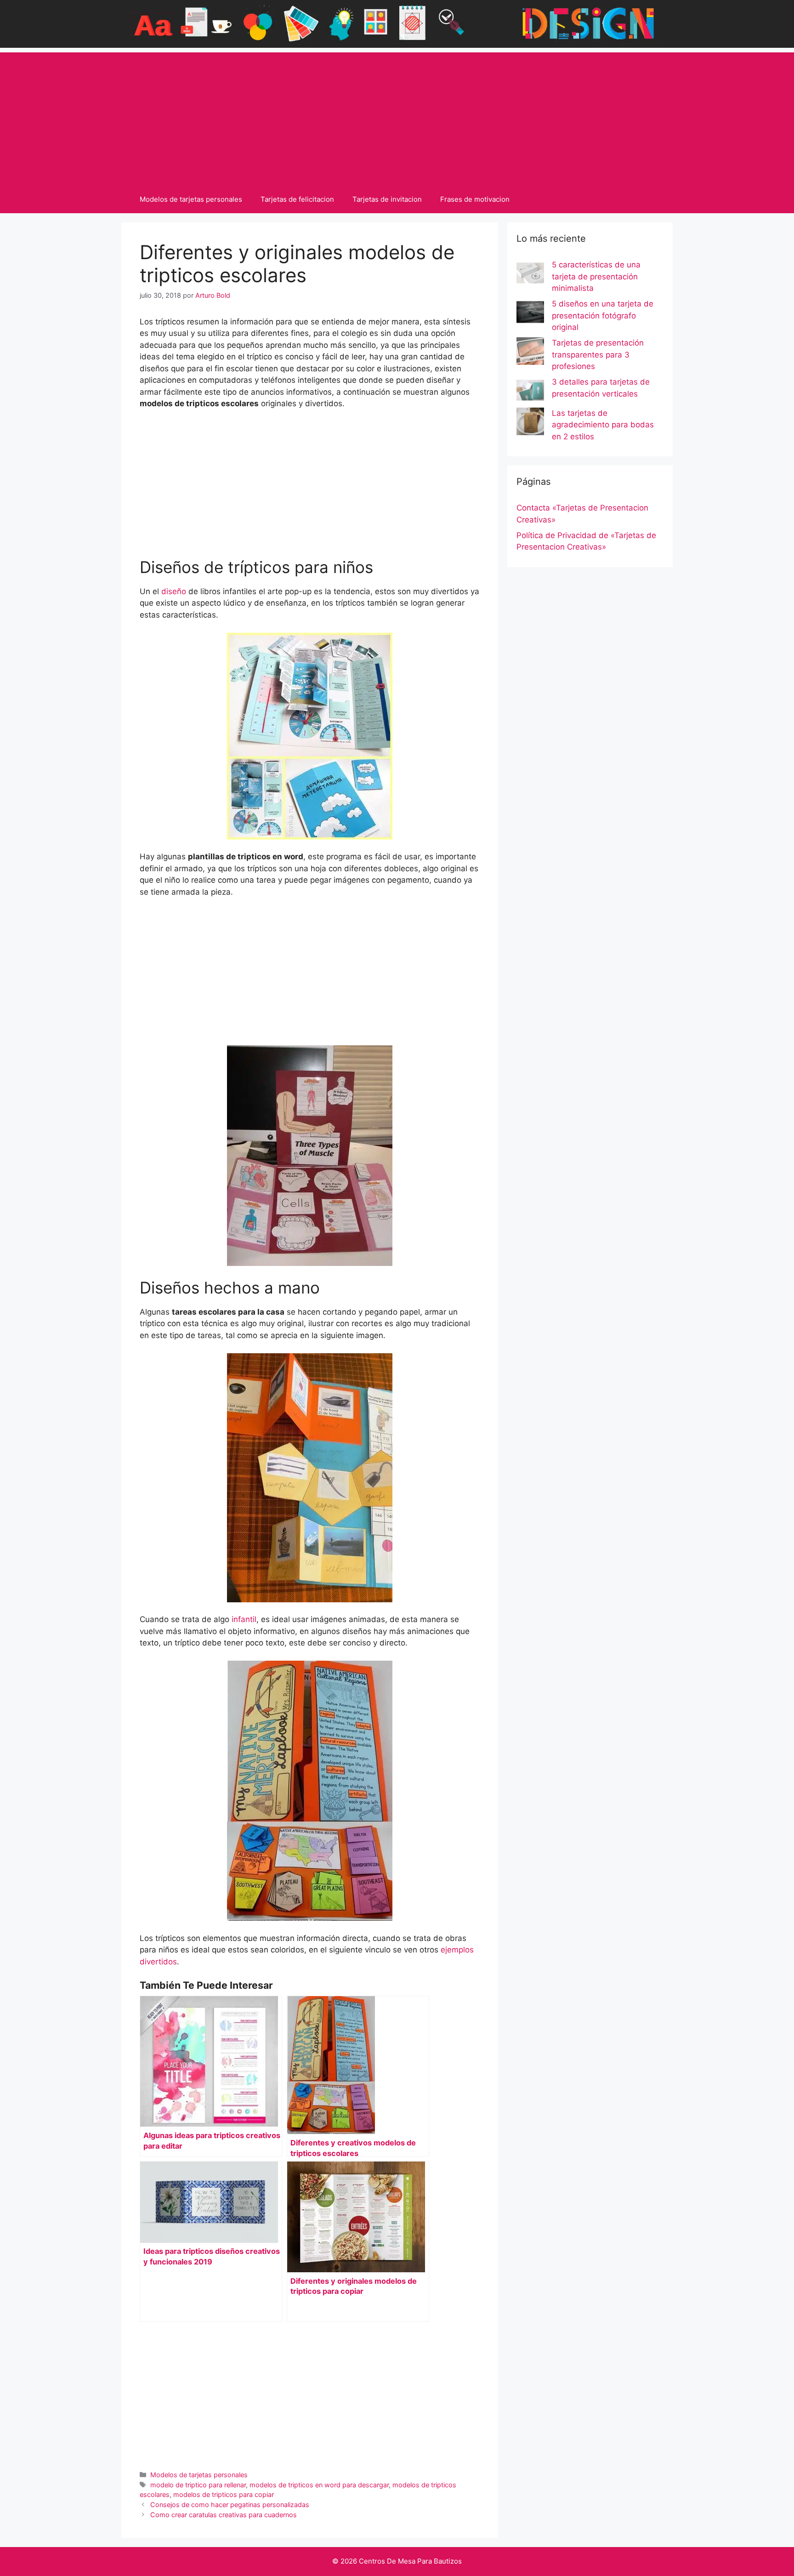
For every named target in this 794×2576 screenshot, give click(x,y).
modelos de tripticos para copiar (224, 2494)
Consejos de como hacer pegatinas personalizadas (230, 2505)
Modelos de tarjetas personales (191, 199)
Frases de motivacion (475, 199)
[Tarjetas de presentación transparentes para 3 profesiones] (530, 353)
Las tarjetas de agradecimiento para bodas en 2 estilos (603, 425)
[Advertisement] (397, 117)
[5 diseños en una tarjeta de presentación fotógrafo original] (530, 314)
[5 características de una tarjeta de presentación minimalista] (530, 275)
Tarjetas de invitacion (387, 199)
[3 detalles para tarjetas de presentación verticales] (530, 392)
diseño (174, 591)
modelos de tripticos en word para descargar (319, 2485)
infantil (244, 1619)
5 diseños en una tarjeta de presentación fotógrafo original (603, 315)
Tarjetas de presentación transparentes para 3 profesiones (598, 355)
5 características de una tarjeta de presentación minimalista (596, 276)
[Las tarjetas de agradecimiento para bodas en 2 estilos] (530, 423)
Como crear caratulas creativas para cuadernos (224, 2515)
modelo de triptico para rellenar (198, 2485)
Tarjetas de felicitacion (297, 199)
